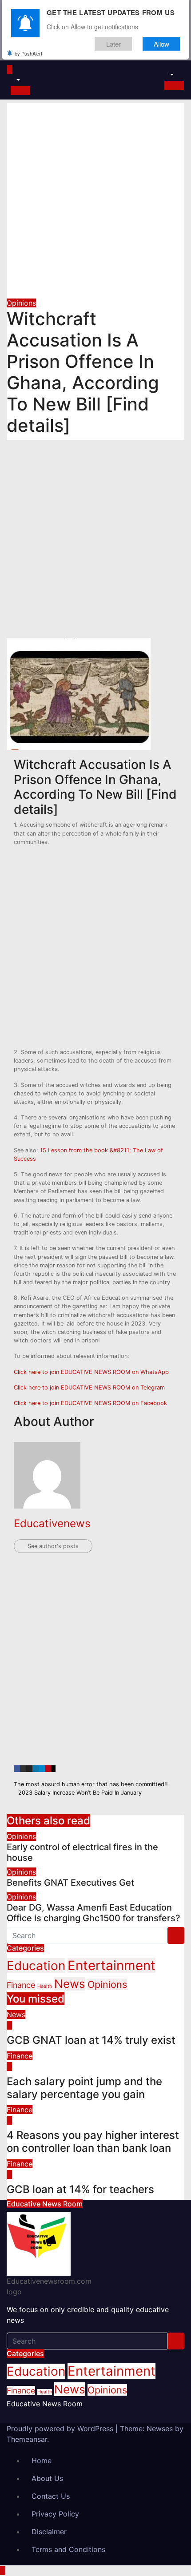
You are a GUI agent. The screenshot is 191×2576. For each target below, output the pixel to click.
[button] (14, 80)
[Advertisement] (95, 199)
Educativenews (52, 1523)
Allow (161, 44)
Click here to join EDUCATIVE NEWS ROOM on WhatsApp (91, 1372)
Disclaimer (49, 2532)
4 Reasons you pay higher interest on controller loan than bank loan (93, 2142)
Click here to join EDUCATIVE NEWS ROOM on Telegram (89, 1388)
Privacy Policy (55, 2514)
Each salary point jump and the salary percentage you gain (84, 2088)
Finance (21, 1985)
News (70, 1984)
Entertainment (111, 1965)
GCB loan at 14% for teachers (80, 2189)
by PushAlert (28, 53)
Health (45, 1986)
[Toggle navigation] (20, 72)
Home (42, 2461)
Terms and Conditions (68, 2549)
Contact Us (51, 2496)
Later (113, 44)
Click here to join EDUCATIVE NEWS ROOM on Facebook (90, 1403)
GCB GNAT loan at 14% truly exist (91, 2040)
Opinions (21, 303)
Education (36, 1966)
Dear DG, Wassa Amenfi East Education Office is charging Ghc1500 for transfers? (94, 1913)
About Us (47, 2478)
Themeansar (27, 2439)
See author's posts (53, 1546)
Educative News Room (45, 2404)
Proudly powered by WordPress (61, 2429)
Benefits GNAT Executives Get (70, 1883)
